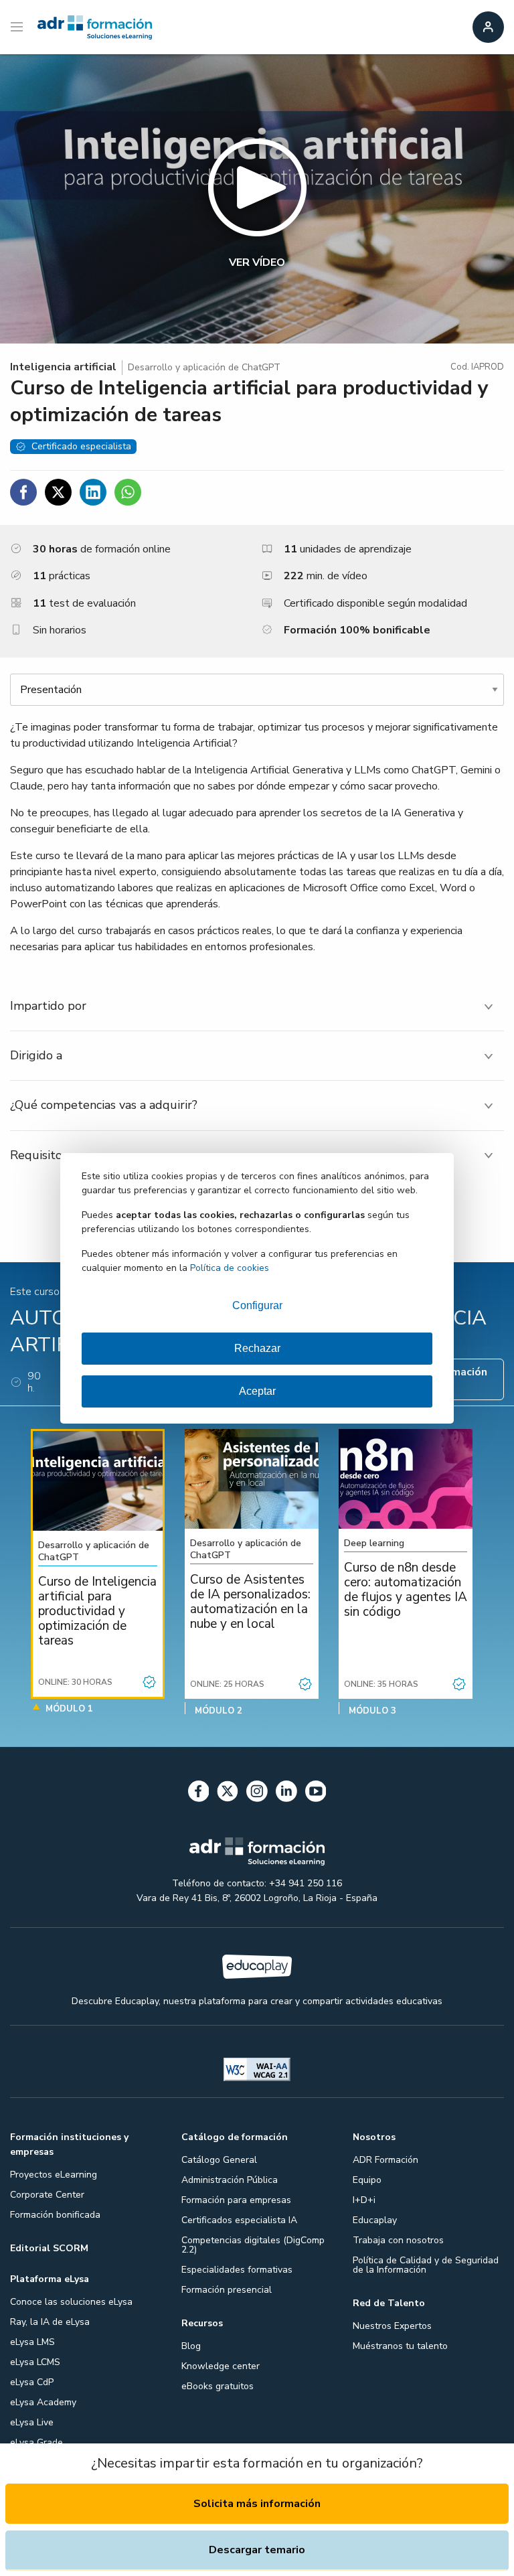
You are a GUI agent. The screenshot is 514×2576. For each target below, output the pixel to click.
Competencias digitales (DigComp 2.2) (253, 2245)
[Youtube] (316, 1794)
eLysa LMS (32, 2342)
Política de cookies (230, 1268)
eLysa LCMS (35, 2362)
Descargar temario (257, 2550)
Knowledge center (221, 2366)
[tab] (257, 1006)
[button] (257, 199)
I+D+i (364, 2200)
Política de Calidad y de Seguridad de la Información (426, 2265)
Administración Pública (230, 2180)
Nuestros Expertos (392, 2326)
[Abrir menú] (18, 27)
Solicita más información (257, 2504)
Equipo (367, 2180)
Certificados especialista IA (239, 2220)
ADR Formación (385, 2160)
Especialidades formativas (237, 2270)
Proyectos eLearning (54, 2175)
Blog (191, 2346)
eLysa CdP (32, 2382)
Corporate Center (47, 2195)
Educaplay (375, 2220)
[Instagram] (257, 1794)
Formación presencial (227, 2290)
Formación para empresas (236, 2200)
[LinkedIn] (286, 1794)
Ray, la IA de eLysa (50, 2322)
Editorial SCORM (49, 2248)
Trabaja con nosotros (398, 2240)
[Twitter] (228, 1794)
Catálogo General (219, 2160)
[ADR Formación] (95, 27)
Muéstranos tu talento (400, 2346)
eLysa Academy (43, 2402)
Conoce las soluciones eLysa (71, 2302)
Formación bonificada (55, 2215)
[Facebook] (199, 1794)
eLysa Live (32, 2422)
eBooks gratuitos (218, 2386)
